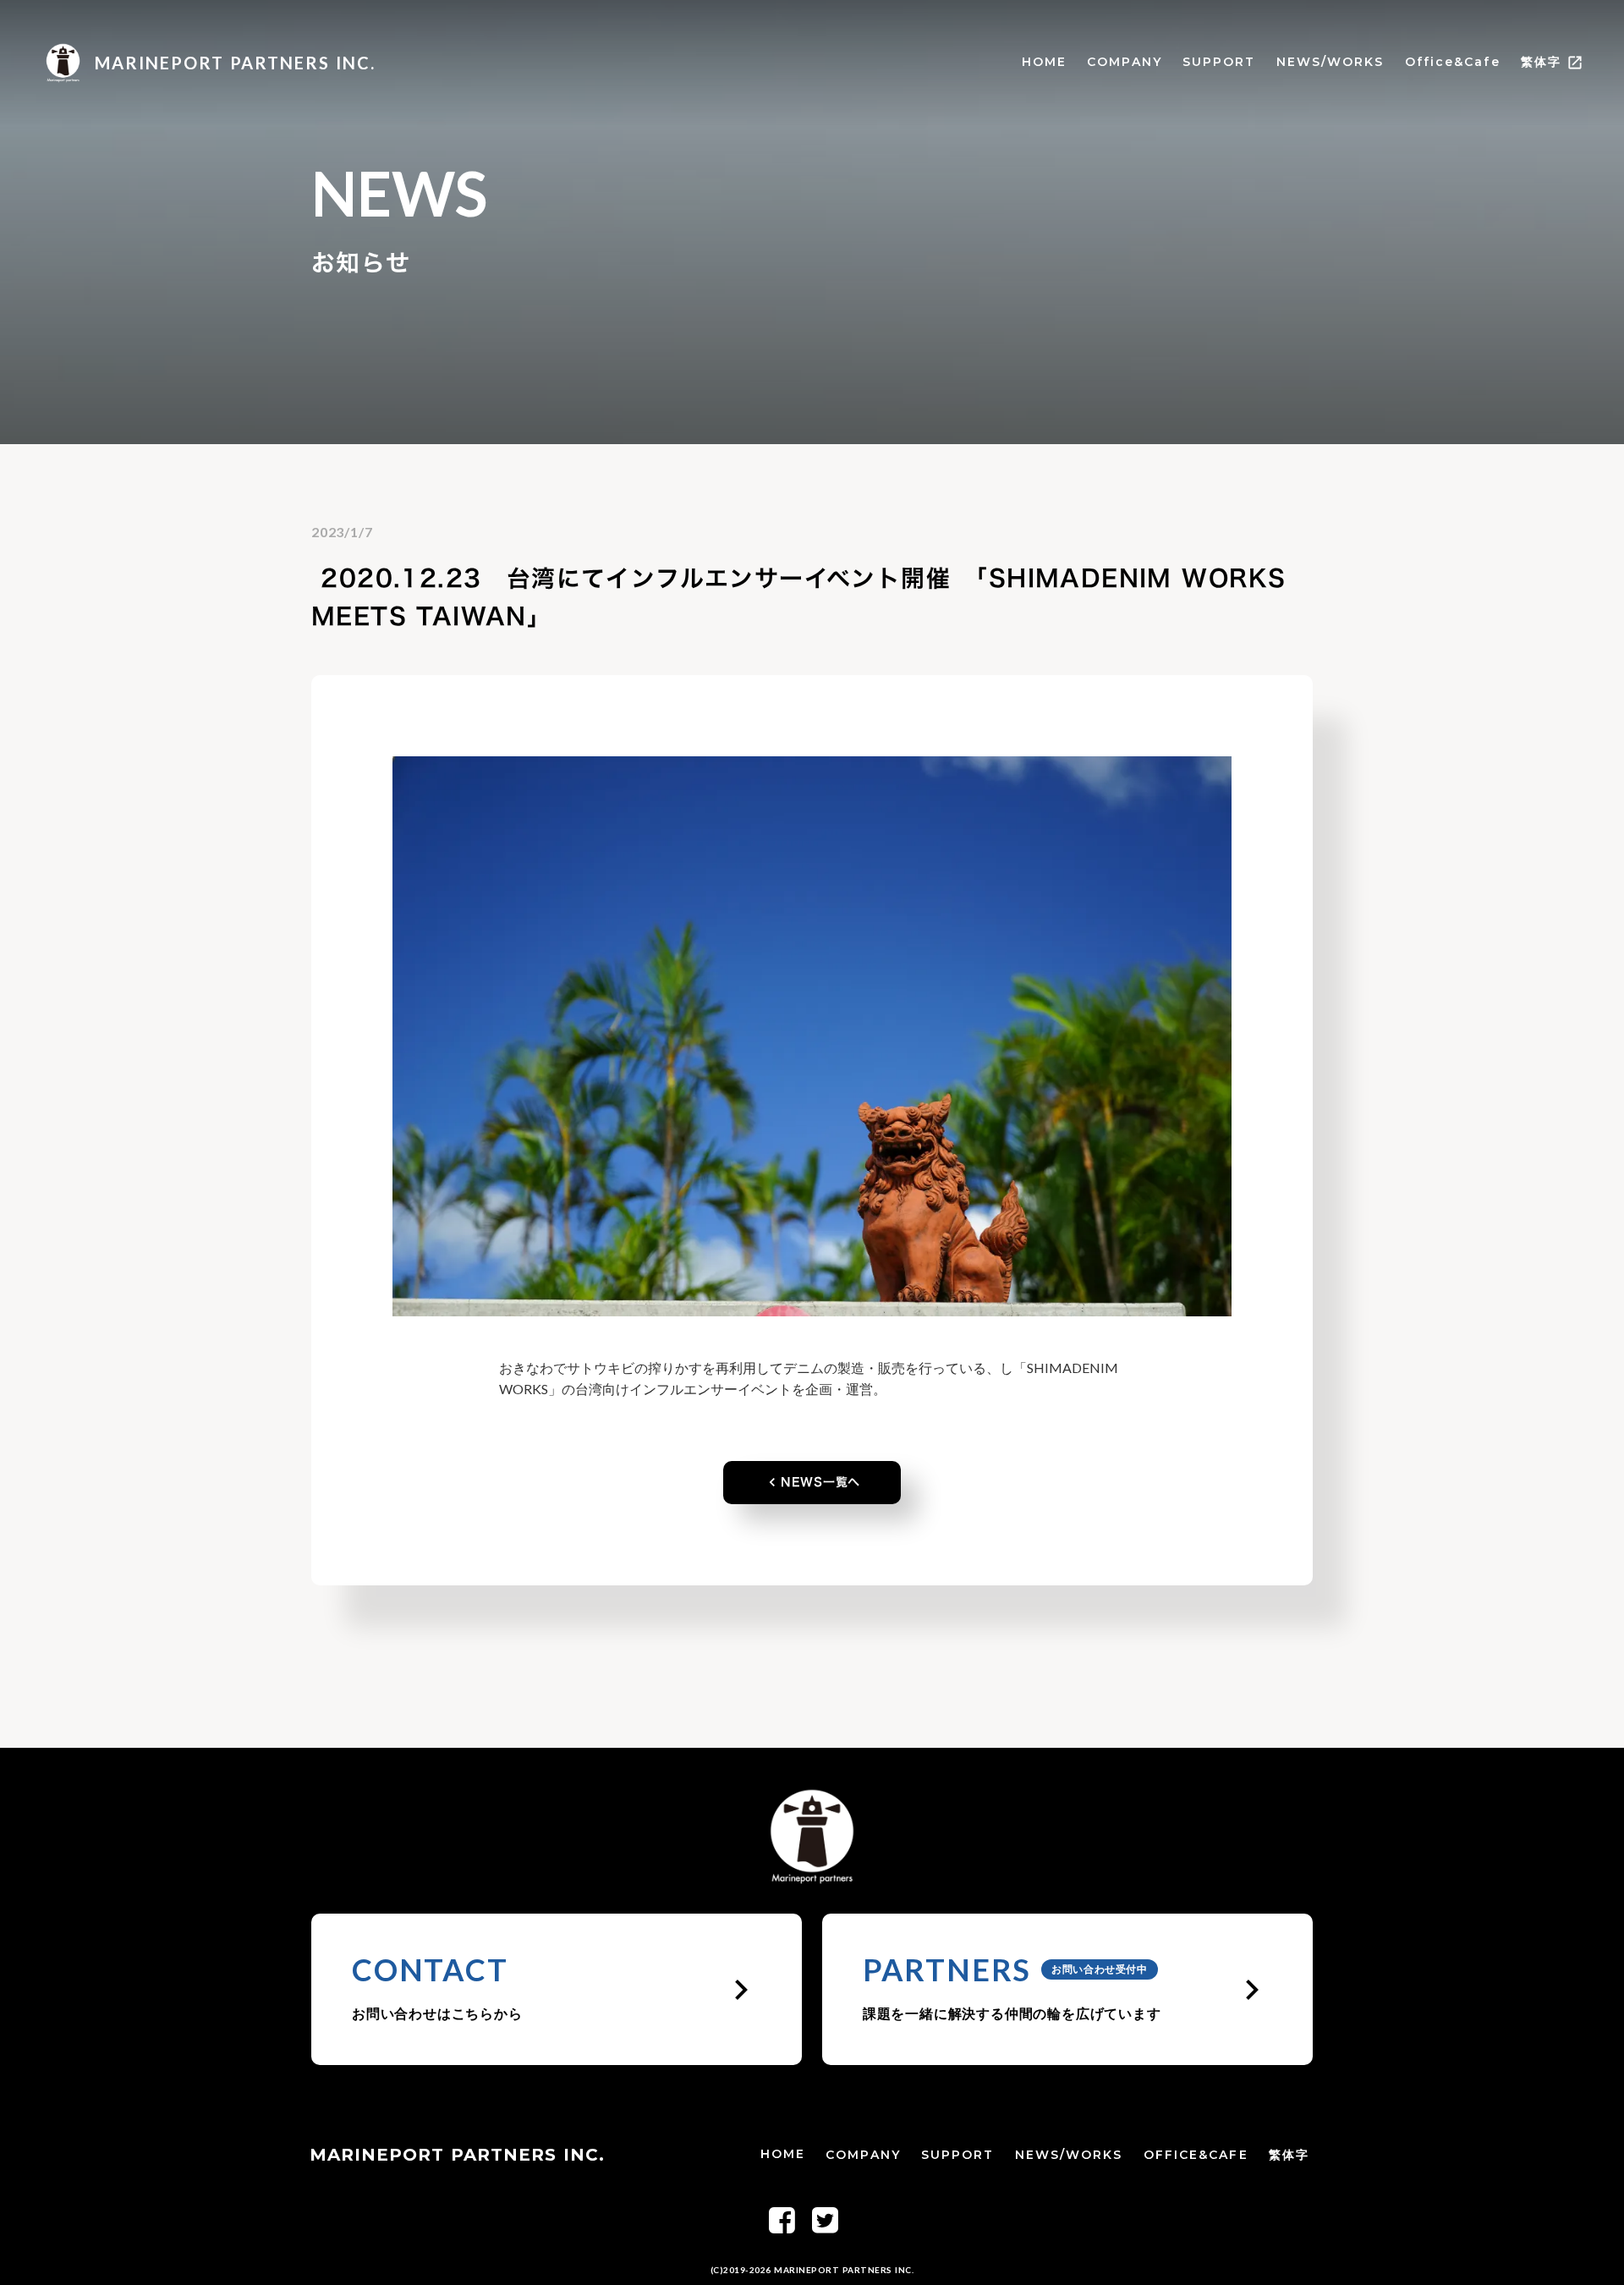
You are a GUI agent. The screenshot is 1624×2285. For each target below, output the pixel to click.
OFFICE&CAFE (1196, 2155)
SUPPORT (1219, 62)
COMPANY (1125, 62)
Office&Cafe (1453, 62)
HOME (1044, 62)
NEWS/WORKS (1330, 62)
